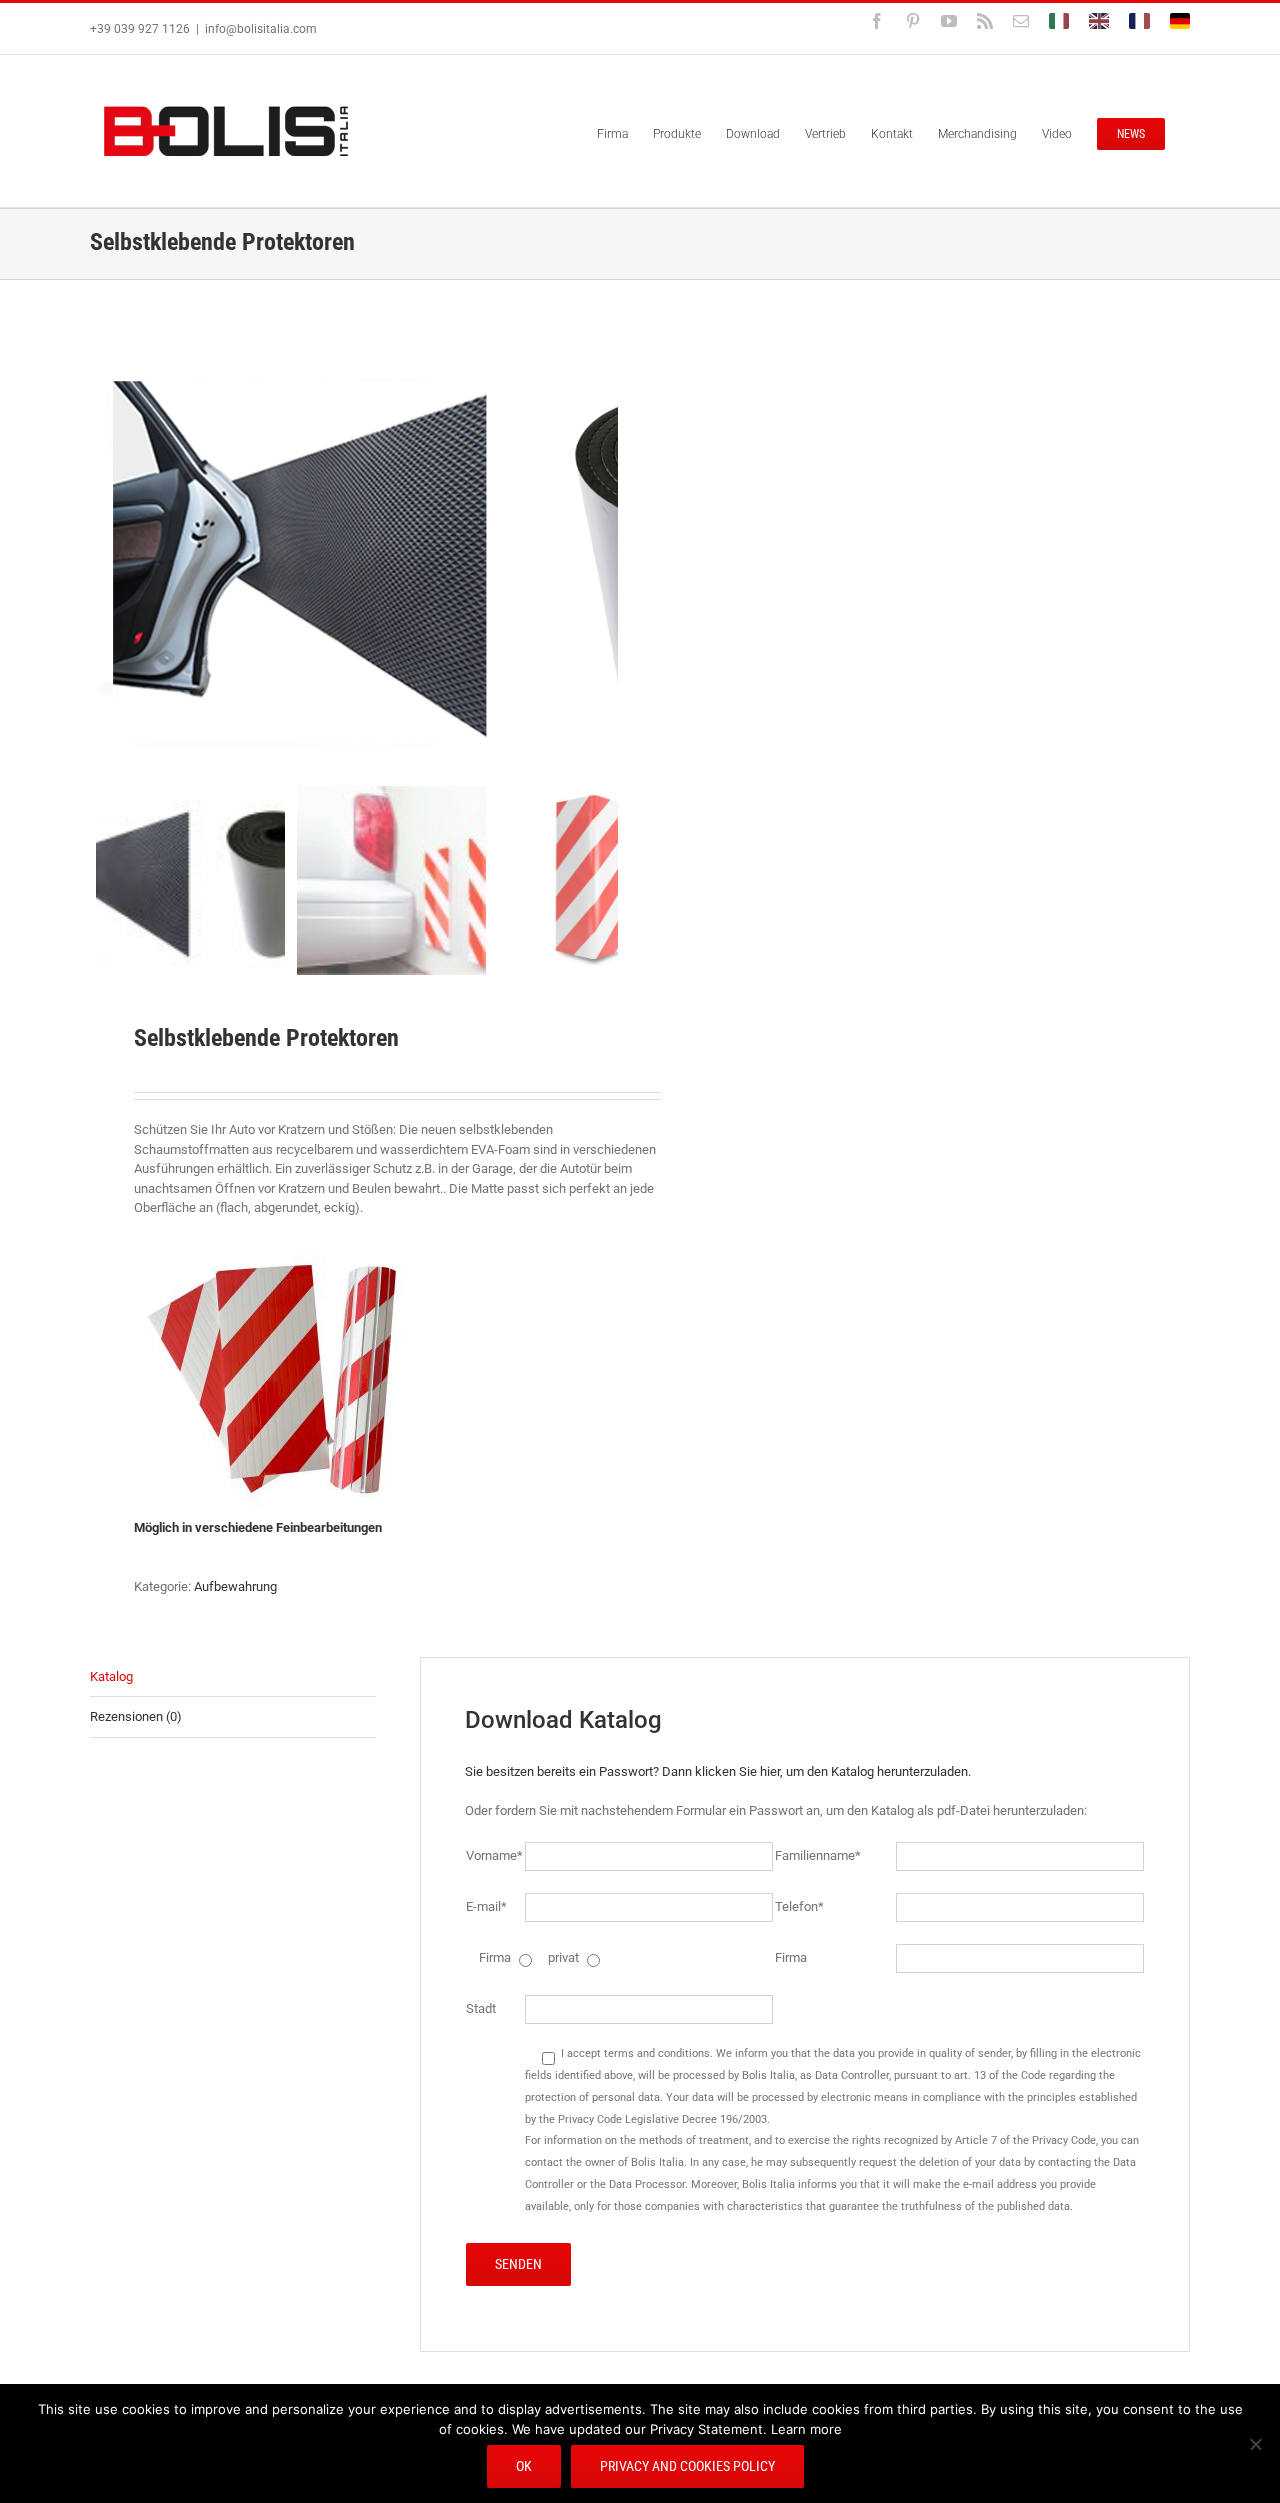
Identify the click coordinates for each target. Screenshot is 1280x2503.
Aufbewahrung (235, 1586)
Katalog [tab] (111, 1676)
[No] (1255, 2444)
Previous (105, 557)
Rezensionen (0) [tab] (136, 1716)
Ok (524, 2466)
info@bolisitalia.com (261, 29)
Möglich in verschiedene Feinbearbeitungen (259, 1527)
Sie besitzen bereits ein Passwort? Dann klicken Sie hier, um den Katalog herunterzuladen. (718, 1771)
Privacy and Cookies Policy (687, 2466)
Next (604, 557)
